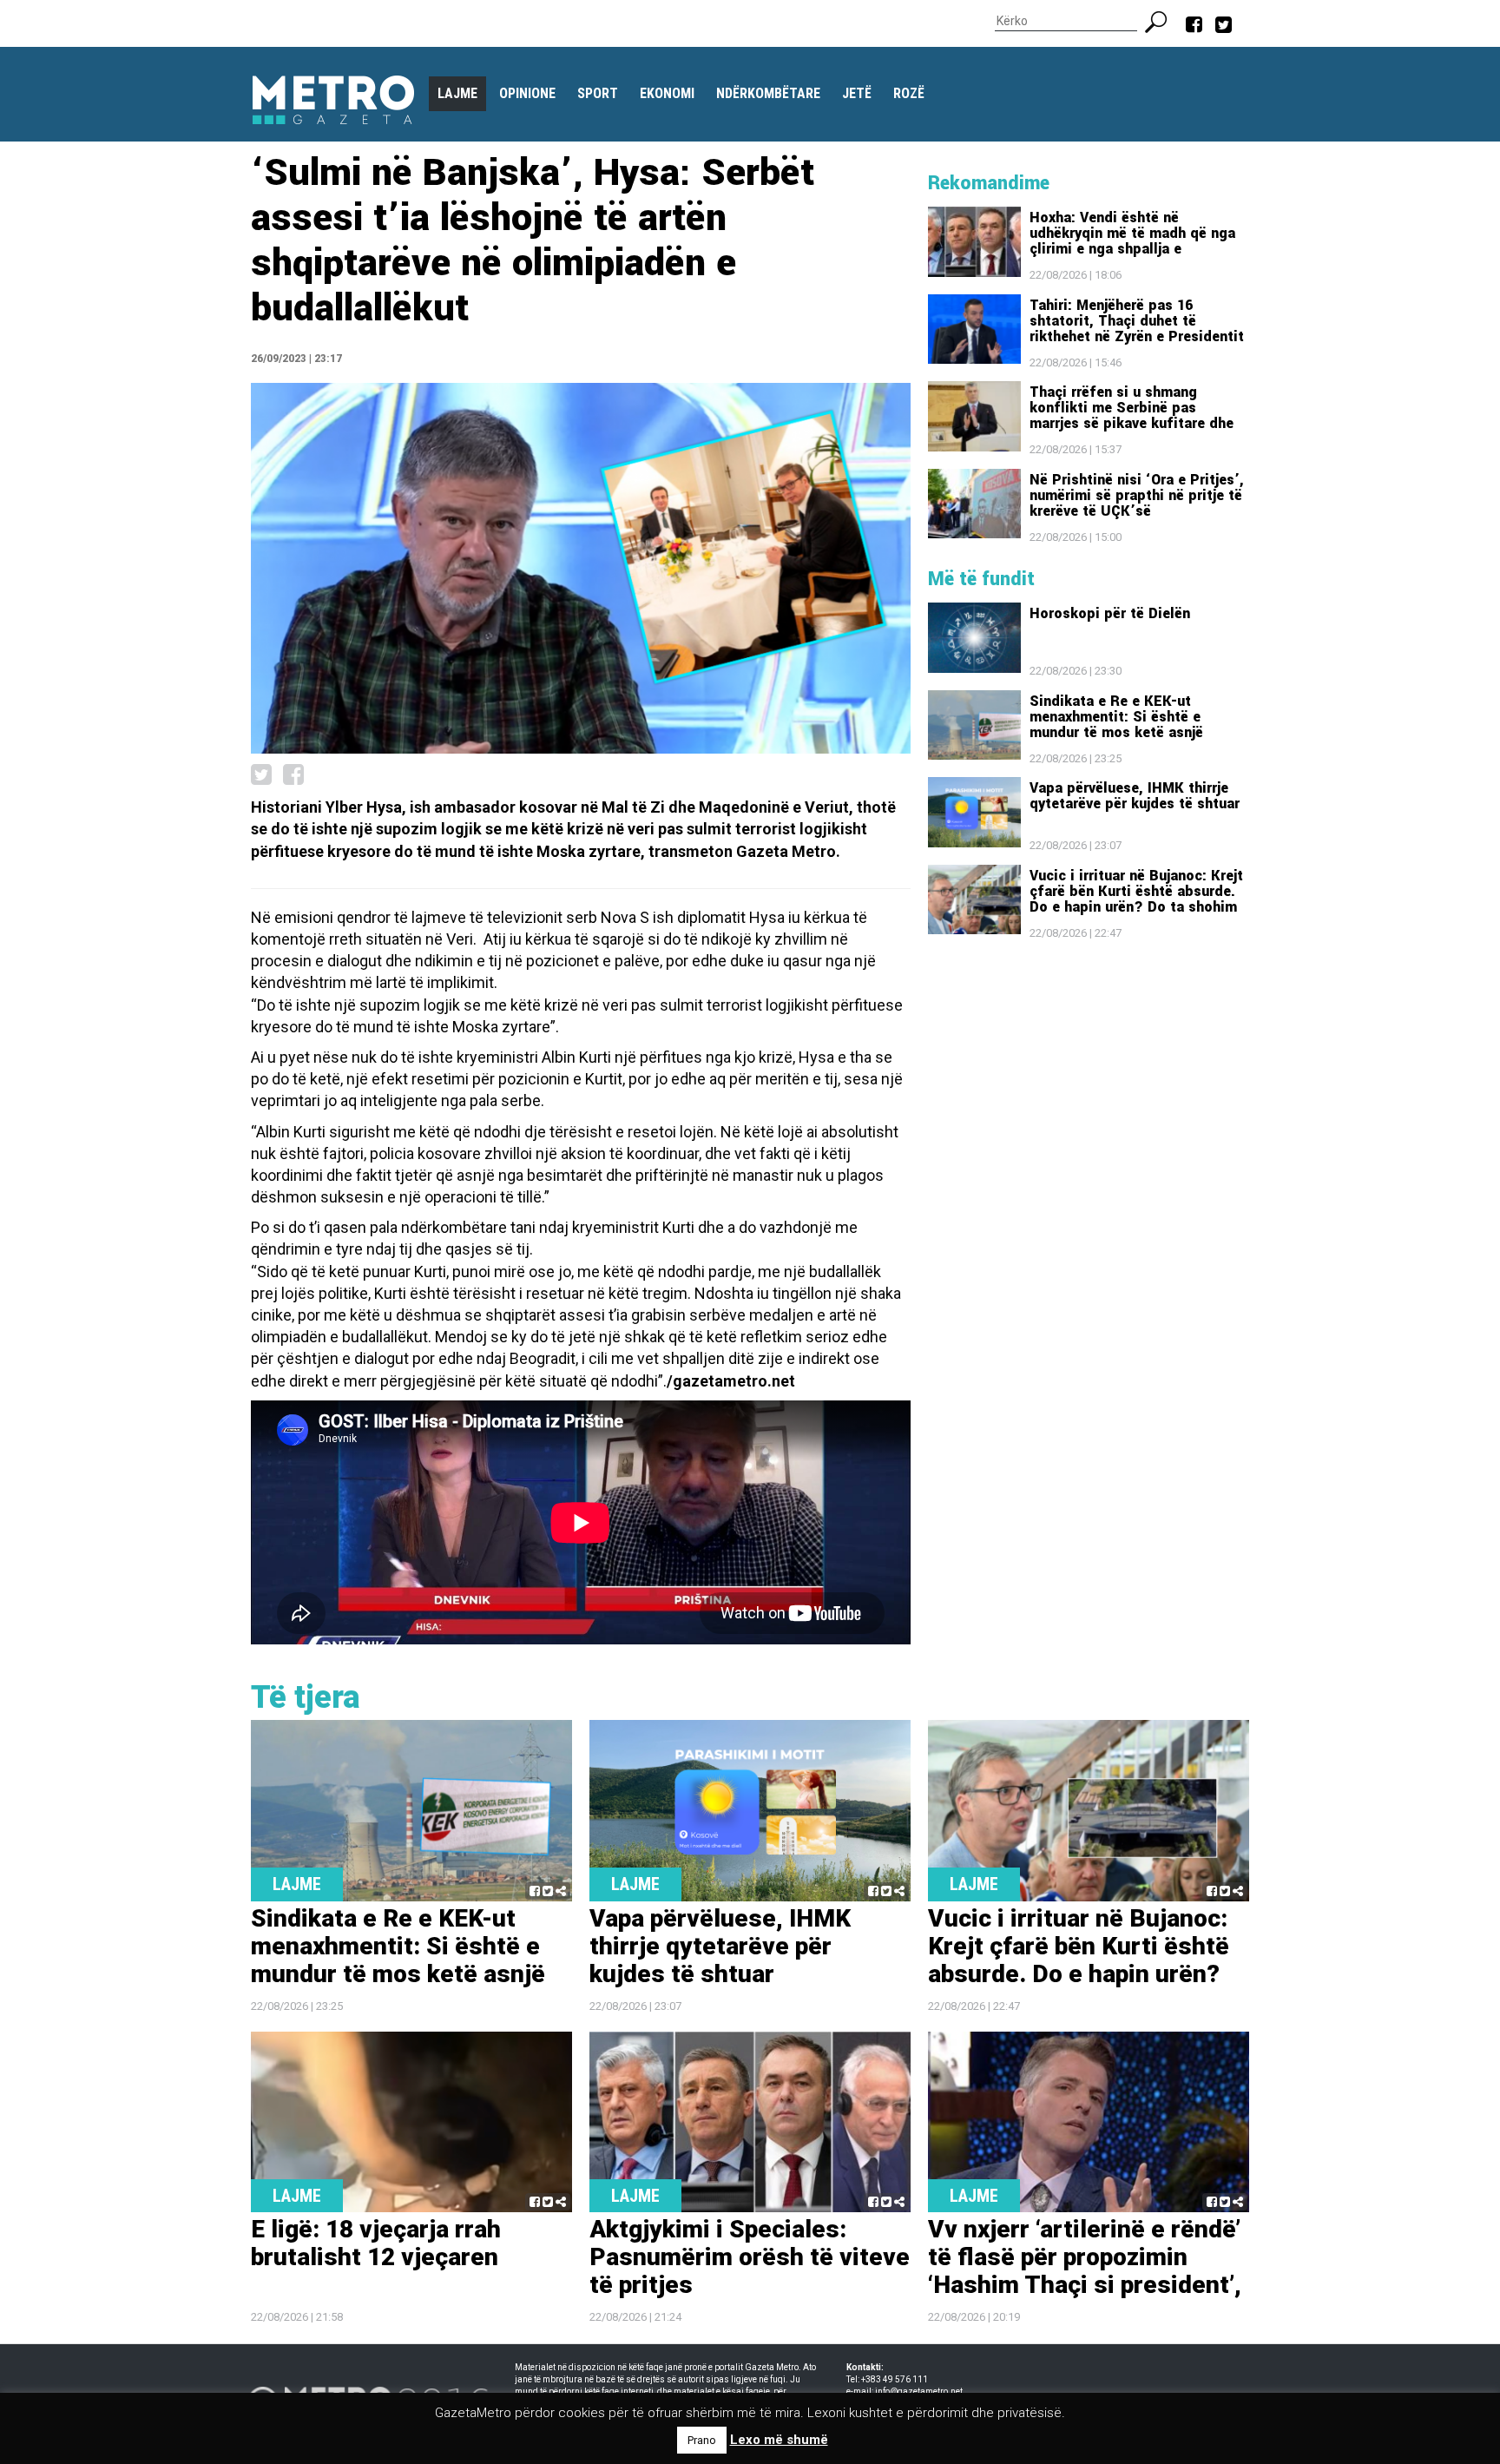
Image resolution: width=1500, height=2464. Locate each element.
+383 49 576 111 (895, 2379)
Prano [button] (702, 2440)
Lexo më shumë (779, 2440)
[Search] (1163, 20)
